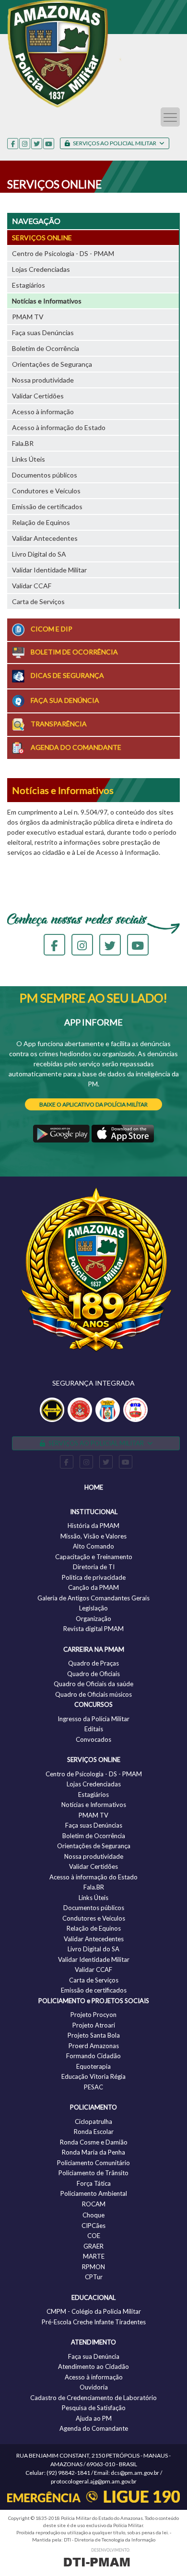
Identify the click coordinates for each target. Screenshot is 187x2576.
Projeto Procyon (93, 2015)
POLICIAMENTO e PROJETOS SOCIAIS (94, 2001)
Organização (93, 1619)
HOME (94, 1487)
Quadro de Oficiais (93, 1674)
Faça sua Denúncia (94, 2356)
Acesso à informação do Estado (59, 427)
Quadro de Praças (93, 1663)
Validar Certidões (38, 396)
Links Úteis (29, 459)
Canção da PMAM (93, 1587)
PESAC (93, 2087)
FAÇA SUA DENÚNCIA (64, 700)
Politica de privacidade (94, 1577)
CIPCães (93, 2226)
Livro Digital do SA (39, 554)
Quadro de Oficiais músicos (93, 1694)
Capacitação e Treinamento (94, 1557)
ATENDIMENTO (93, 2342)
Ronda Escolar (94, 2132)
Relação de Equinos (41, 522)
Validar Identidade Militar (49, 570)
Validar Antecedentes (45, 538)
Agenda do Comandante (94, 2428)
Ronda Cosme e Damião (94, 2142)
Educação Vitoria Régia (93, 2076)
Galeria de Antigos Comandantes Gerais (93, 1598)
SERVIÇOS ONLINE (42, 238)
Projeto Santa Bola (94, 2035)
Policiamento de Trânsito (93, 2173)
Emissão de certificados (47, 507)
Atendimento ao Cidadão (93, 2366)
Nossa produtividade (43, 380)
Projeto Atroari (94, 2025)
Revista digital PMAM (93, 1629)
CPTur (94, 2277)
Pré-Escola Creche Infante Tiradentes (94, 2322)
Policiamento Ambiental (94, 2193)
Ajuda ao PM (94, 2418)
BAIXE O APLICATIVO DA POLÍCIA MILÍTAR (93, 1104)
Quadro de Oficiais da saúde (93, 1684)
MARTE (94, 2256)
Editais (94, 1729)
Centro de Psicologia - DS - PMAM (63, 253)
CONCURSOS (93, 1704)
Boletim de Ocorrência (46, 348)
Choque (93, 2215)
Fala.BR (23, 443)
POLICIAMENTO (93, 2107)
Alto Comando (93, 1546)
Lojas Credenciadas (41, 269)
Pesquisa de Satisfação (94, 2408)
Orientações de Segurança (52, 364)
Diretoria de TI (94, 1567)
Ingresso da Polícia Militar (93, 1719)
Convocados (93, 1739)
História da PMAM (93, 1526)
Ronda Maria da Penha (93, 2152)
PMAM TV (28, 317)
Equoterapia (93, 2066)
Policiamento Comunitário (93, 2163)
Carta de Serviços (38, 601)
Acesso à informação (43, 412)
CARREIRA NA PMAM (94, 1649)
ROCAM (94, 2204)
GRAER (93, 2246)
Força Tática (94, 2183)
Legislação (93, 1608)
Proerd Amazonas (94, 2046)
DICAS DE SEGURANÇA (67, 675)
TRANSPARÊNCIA (58, 724)
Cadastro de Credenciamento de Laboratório (93, 2398)
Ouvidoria (94, 2387)
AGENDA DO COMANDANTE (75, 747)
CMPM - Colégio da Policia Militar (94, 2311)
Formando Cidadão (93, 2056)
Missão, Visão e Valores (93, 1536)
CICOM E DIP (51, 629)
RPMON (93, 2267)
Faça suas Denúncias (43, 332)
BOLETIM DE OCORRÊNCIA (74, 652)
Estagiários (29, 285)
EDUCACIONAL (93, 2297)
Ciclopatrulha (93, 2121)
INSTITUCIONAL (94, 1512)
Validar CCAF (32, 586)
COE (94, 2236)
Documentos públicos (45, 475)
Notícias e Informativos (47, 301)
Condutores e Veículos (46, 491)
